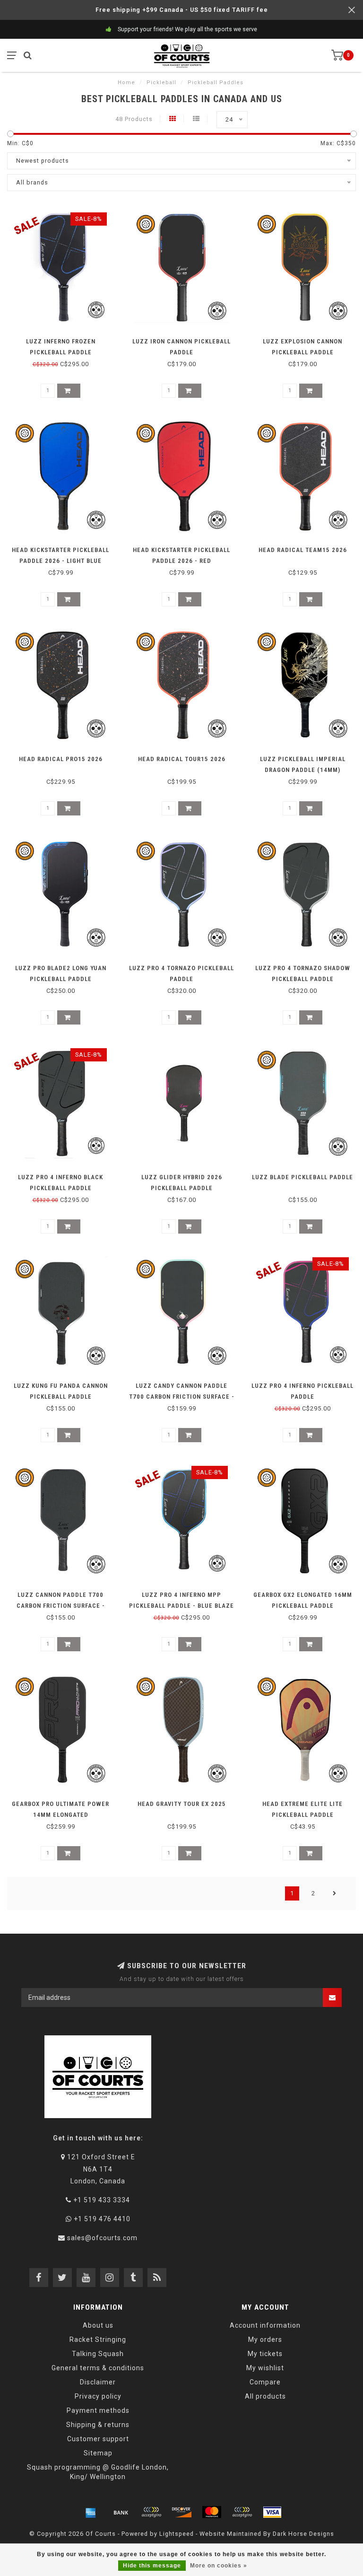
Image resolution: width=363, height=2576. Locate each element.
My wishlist (265, 2368)
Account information (265, 2325)
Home (126, 83)
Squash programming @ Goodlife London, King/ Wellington (98, 2472)
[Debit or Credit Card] (151, 2512)
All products (265, 2396)
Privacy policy (98, 2396)
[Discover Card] (181, 2512)
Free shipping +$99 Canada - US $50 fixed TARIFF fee (182, 10)
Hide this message (152, 2566)
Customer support (98, 2439)
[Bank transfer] (121, 2512)
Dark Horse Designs (303, 2534)
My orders (265, 2339)
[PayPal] (242, 2512)
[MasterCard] (212, 2512)
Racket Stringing (98, 2339)
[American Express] (91, 2512)
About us (98, 2325)
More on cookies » (219, 2566)
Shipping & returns (98, 2425)
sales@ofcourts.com (102, 2238)
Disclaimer (98, 2382)
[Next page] (335, 1893)
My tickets (265, 2354)
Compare (265, 2382)
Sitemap (98, 2453)
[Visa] (272, 2512)
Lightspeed (177, 2534)
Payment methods (98, 2410)
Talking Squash (98, 2354)
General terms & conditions (98, 2368)
